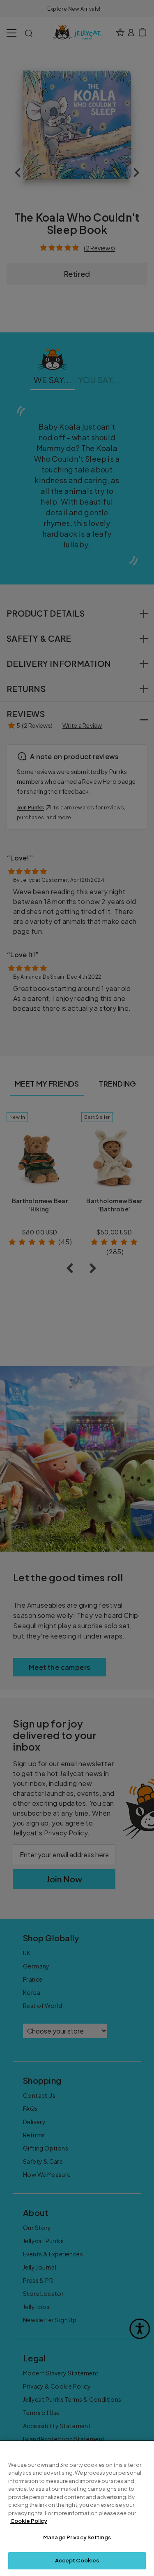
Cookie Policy (29, 2521)
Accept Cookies (77, 2560)
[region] (77, 2509)
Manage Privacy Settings (77, 2537)
